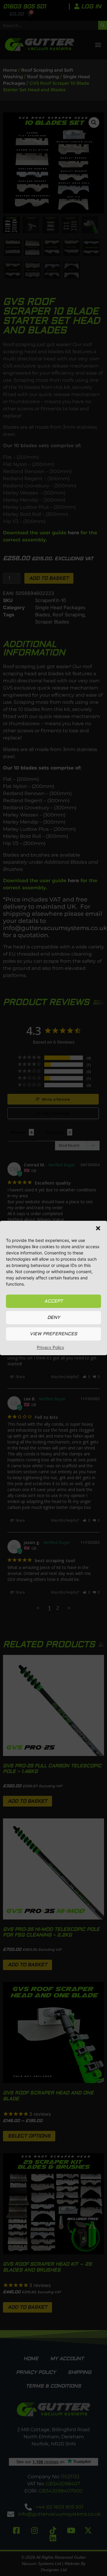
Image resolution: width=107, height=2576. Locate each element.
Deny (54, 1318)
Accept (53, 1301)
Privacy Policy (51, 1347)
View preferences (53, 1334)
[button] (98, 1228)
